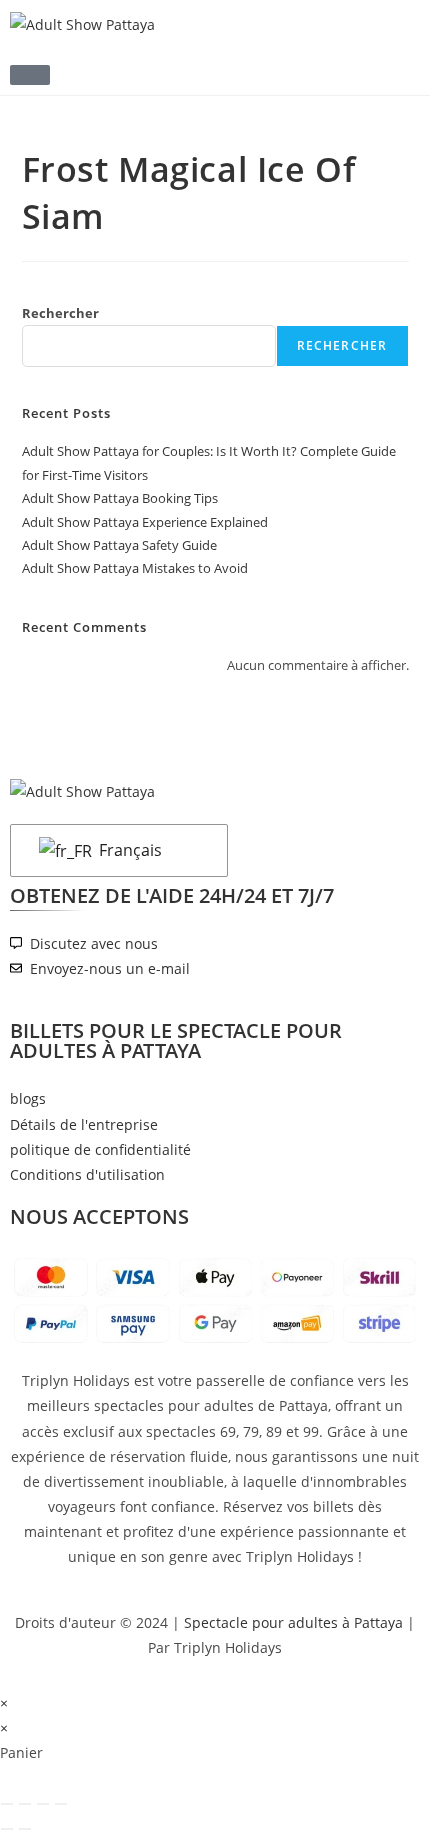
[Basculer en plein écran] (25, 1804)
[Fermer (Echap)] (61, 1804)
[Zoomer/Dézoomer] (7, 1804)
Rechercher (60, 313)
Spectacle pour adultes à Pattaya (293, 1622)
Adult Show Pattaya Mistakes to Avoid (135, 568)
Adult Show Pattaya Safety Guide (119, 545)
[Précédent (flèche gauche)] (7, 1829)
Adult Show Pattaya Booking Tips (120, 498)
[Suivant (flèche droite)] (25, 1829)
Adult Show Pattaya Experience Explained (145, 522)
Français (128, 850)
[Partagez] (43, 1804)
